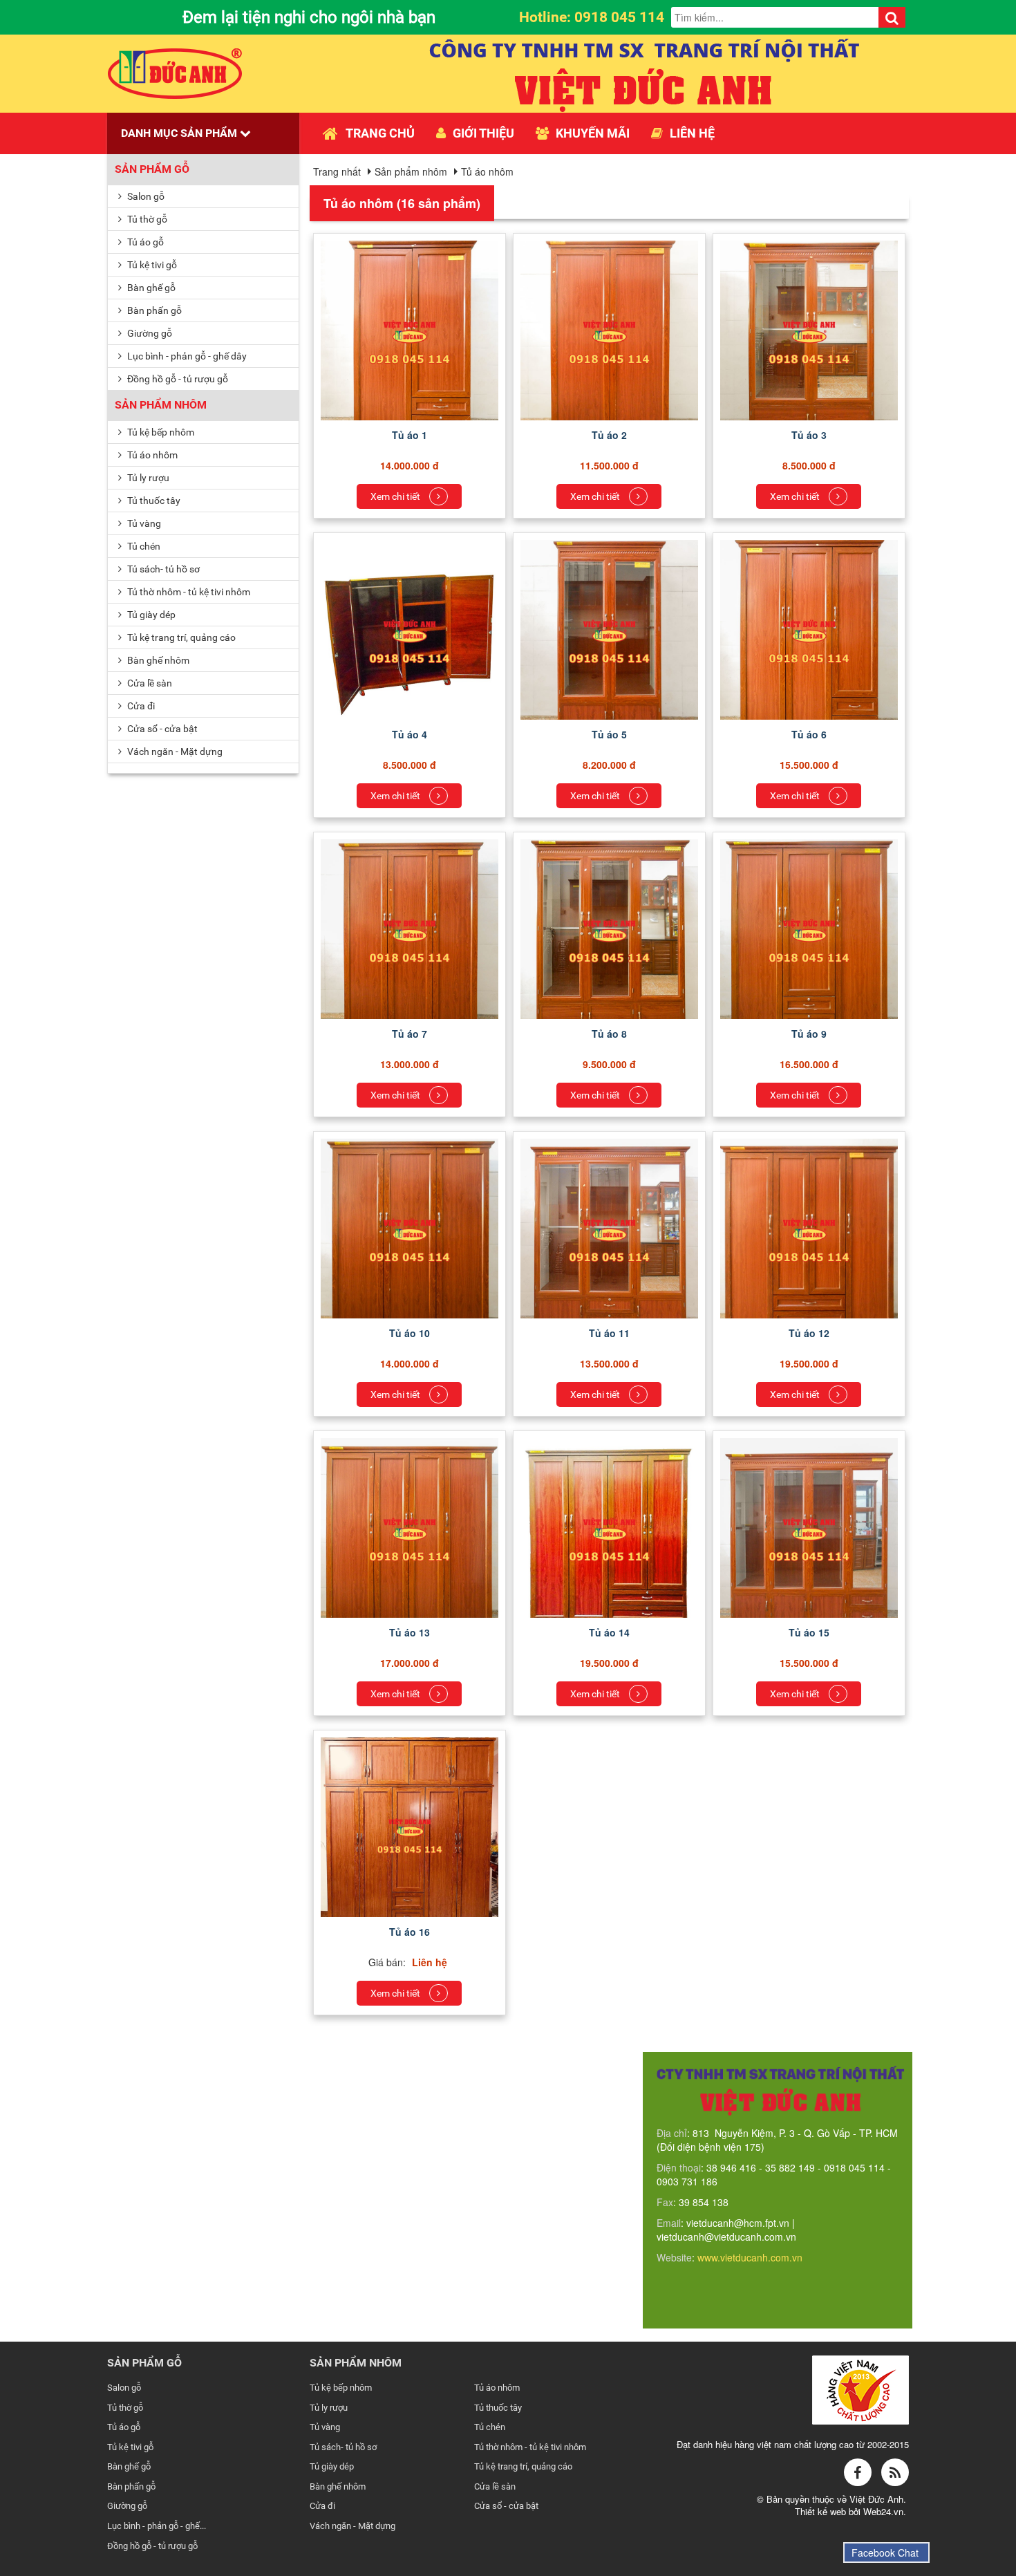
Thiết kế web (822, 2511)
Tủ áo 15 (809, 1632)
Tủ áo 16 (410, 1932)
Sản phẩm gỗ (152, 169)
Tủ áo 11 (609, 1333)
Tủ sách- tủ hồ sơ (162, 569)
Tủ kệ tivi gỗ (151, 265)
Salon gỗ (145, 196)
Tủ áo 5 (609, 734)
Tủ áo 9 (809, 1034)
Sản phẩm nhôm (161, 405)
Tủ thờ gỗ (146, 219)
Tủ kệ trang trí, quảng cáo (180, 637)
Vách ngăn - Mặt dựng (174, 752)
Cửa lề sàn (149, 683)
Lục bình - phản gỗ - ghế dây (186, 356)
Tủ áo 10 (410, 1333)
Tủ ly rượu (147, 478)
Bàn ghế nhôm (157, 660)
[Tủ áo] (410, 341)
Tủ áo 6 (809, 734)
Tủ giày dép (150, 615)
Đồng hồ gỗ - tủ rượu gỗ (177, 379)
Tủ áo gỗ (144, 242)
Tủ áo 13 (410, 1632)
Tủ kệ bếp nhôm (160, 432)
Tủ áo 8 (609, 1034)
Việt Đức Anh (876, 2499)
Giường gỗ (149, 333)
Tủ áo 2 (609, 435)
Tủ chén (143, 546)
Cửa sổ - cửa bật (161, 729)
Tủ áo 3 (809, 435)
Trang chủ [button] (380, 133)
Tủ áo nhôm (151, 455)
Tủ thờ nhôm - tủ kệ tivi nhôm (188, 592)
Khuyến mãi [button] (593, 133)
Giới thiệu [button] (483, 133)
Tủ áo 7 (410, 1034)
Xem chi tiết (396, 496)
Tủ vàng (143, 523)
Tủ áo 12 (809, 1333)
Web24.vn (883, 2511)
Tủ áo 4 (410, 734)
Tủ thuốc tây (153, 501)
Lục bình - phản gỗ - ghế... (157, 2526)
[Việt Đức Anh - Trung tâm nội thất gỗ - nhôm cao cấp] (175, 72)
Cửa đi (140, 706)
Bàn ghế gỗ (150, 288)
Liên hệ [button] (692, 133)
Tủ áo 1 (410, 435)
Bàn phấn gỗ (153, 310)
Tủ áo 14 (609, 1632)
